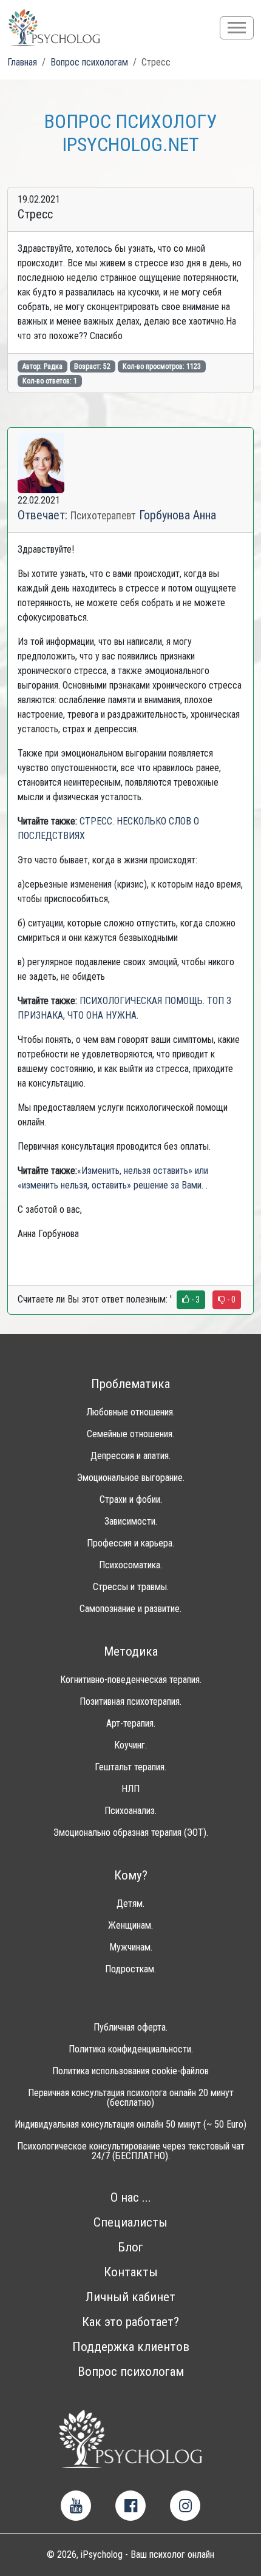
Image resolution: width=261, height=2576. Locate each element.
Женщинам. (130, 1926)
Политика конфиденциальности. (131, 2049)
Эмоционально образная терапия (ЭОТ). (131, 1833)
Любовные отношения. (130, 1412)
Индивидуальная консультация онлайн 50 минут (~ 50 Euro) (130, 2125)
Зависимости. (131, 1522)
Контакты (131, 2272)
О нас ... (131, 2198)
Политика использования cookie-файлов (130, 2071)
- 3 (195, 1300)
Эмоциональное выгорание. (131, 1478)
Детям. (130, 1904)
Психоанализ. (130, 1811)
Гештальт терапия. (130, 1767)
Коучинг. (130, 1745)
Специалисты (130, 2223)
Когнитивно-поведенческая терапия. (131, 1680)
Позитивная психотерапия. (130, 1702)
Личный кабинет (130, 2297)
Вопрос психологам (131, 2372)
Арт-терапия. (131, 1724)
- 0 (230, 1300)
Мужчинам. (131, 1947)
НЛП (130, 1789)
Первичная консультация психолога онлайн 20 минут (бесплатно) (131, 2098)
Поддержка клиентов (131, 2347)
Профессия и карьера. (130, 1543)
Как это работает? (130, 2322)
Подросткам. (130, 1969)
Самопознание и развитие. (130, 1609)
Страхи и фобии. (131, 1500)
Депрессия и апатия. (130, 1456)
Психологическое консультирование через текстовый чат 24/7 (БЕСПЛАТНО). (131, 2151)
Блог (130, 2247)
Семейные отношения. (130, 1434)
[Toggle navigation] (237, 28)
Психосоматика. (130, 1565)
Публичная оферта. (130, 2028)
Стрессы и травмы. (131, 1587)
